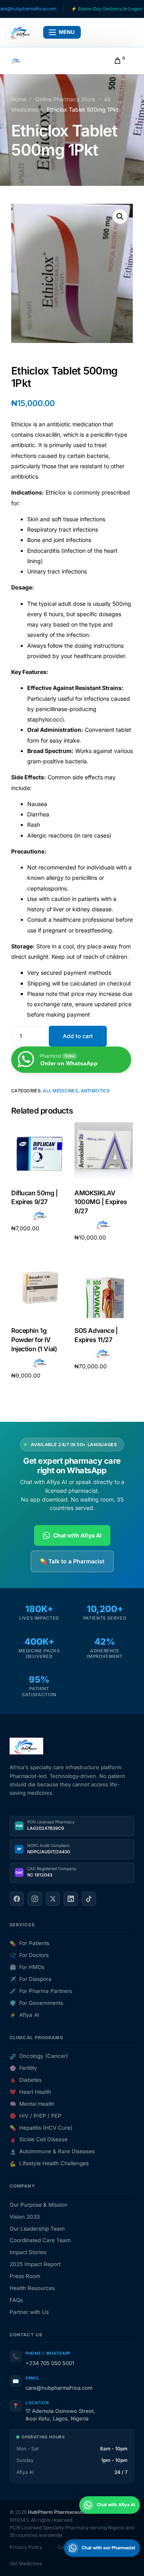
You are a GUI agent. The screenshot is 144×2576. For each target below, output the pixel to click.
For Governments (36, 2003)
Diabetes (26, 2080)
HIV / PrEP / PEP (36, 2116)
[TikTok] (89, 1899)
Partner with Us (29, 2312)
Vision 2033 (25, 2217)
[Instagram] (35, 1899)
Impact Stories (28, 2252)
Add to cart (78, 1036)
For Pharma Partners (41, 1991)
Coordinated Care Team (40, 2240)
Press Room (25, 2276)
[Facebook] (17, 1899)
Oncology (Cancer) (39, 2056)
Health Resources (32, 2288)
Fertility (23, 2068)
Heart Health (30, 2092)
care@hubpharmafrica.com (59, 2388)
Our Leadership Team (37, 2229)
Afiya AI (24, 2015)
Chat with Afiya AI (77, 1535)
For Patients (29, 1943)
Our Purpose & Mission (39, 2205)
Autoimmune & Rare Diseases (52, 2151)
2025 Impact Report (35, 2264)
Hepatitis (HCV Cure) (41, 2128)
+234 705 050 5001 (50, 2363)
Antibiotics (95, 1091)
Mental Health (32, 2104)
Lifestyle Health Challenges (49, 2163)
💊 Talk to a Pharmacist (72, 1561)
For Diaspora (31, 1979)
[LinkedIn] (71, 1899)
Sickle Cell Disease (39, 2139)
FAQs (16, 2300)
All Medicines (60, 1091)
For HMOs (27, 1967)
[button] (120, 217)
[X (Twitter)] (53, 1899)
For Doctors (29, 1955)
